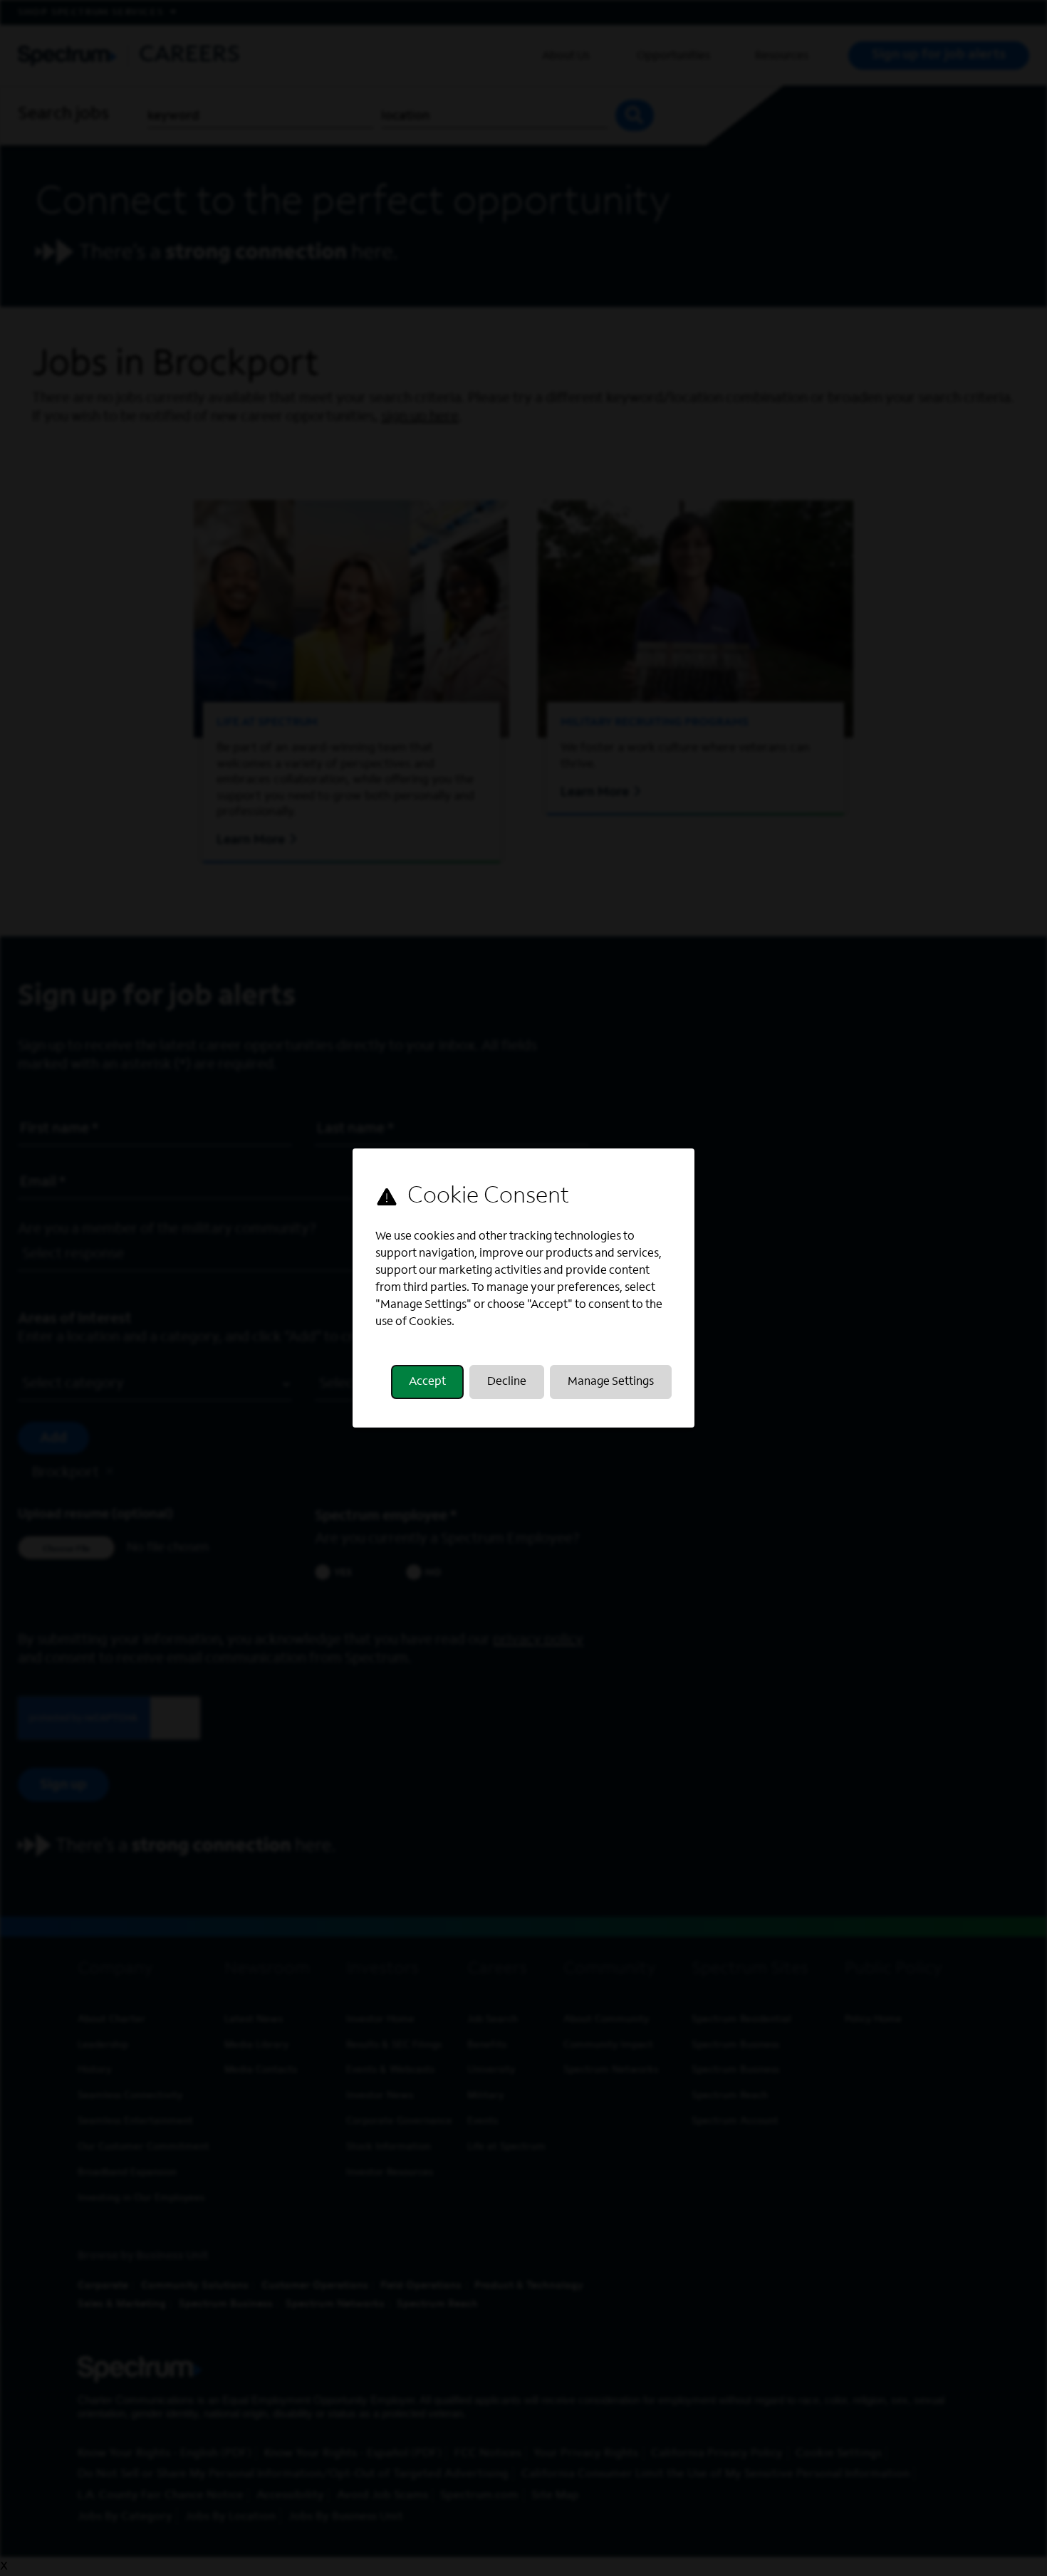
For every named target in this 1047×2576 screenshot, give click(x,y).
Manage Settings (611, 1382)
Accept (427, 1382)
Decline (507, 1382)
